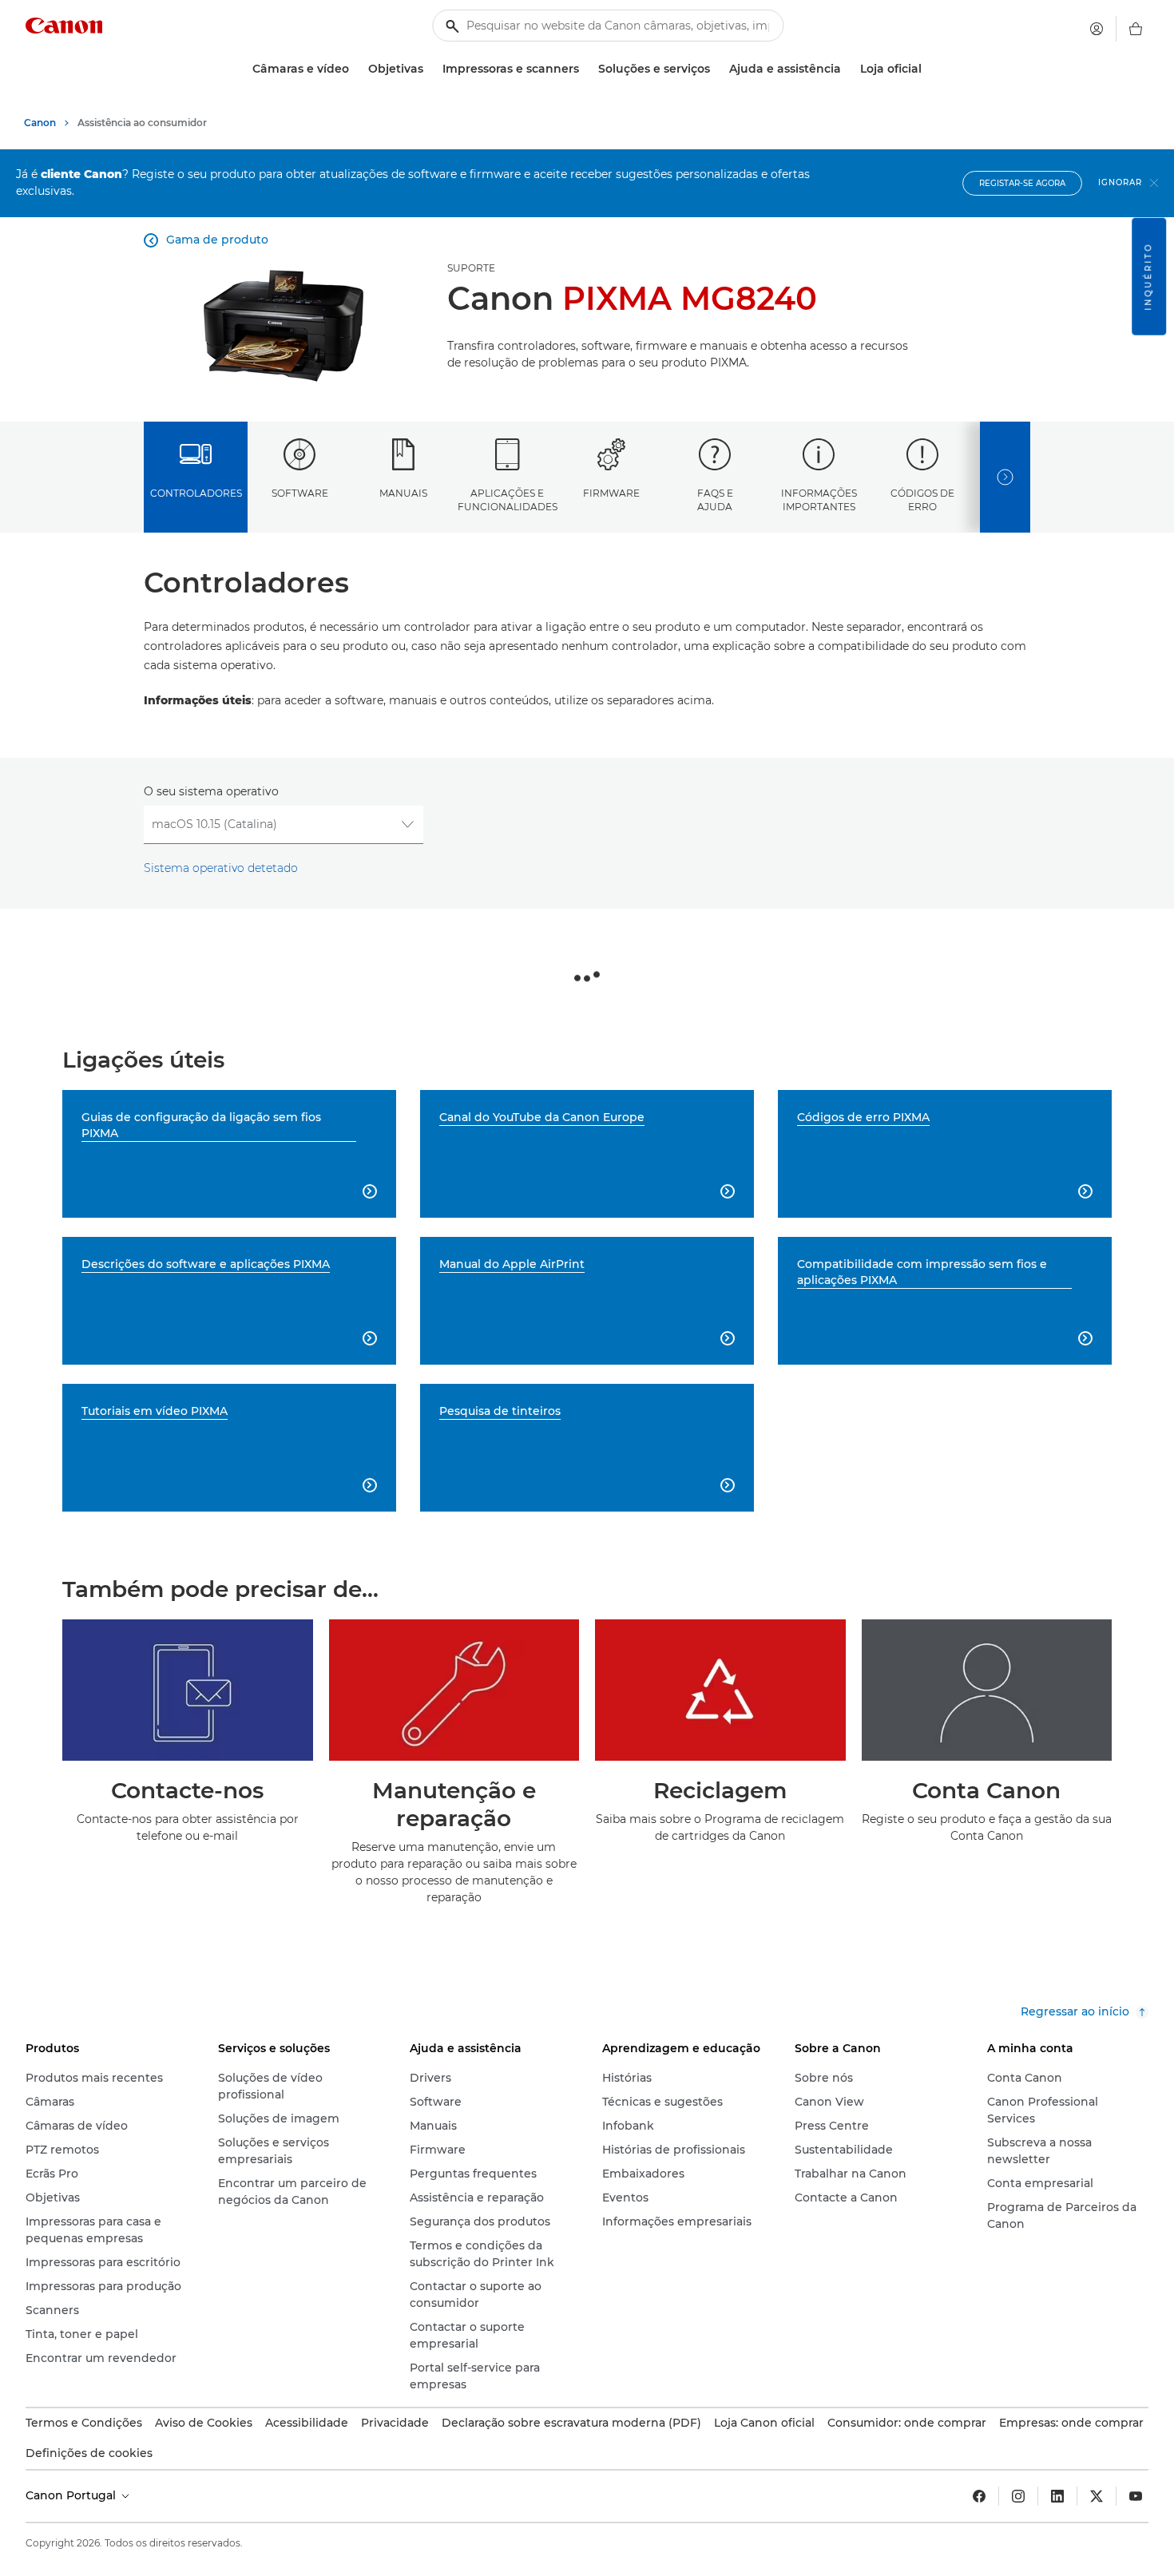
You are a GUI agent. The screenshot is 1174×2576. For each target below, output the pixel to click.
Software (300, 493)
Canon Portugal (72, 2495)
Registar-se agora (1022, 183)
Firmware (611, 493)
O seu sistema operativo (211, 791)
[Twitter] (1097, 2496)
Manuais (403, 493)
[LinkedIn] (1057, 2496)
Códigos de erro (922, 500)
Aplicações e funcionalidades (508, 500)
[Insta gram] (1018, 2496)
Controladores (196, 493)
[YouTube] (1136, 2496)
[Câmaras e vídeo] (355, 69)
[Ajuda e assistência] (847, 69)
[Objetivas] (430, 69)
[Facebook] (979, 2496)
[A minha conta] (1097, 29)
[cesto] (1136, 29)
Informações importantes (819, 500)
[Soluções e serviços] (716, 69)
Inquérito (1148, 277)
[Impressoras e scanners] (585, 69)
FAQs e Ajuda (715, 500)
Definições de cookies (89, 2453)
